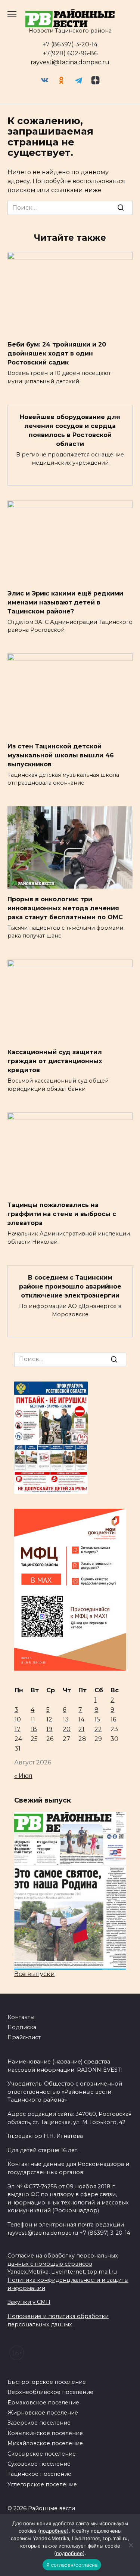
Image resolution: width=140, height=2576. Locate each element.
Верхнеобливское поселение (50, 2392)
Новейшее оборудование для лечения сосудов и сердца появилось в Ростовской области (70, 430)
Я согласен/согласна (72, 2565)
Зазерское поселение (39, 2423)
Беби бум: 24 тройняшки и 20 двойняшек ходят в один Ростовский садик (57, 353)
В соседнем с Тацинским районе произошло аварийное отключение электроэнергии (70, 1287)
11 (33, 1719)
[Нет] (131, 2545)
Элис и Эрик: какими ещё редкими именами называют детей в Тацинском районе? (65, 602)
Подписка (22, 2027)
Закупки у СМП (29, 2302)
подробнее (53, 2531)
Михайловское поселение (45, 2443)
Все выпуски (35, 1974)
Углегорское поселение (42, 2484)
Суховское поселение (39, 2464)
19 (49, 1729)
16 (113, 1719)
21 (81, 1729)
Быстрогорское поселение (47, 2382)
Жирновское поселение (43, 2413)
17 (18, 1729)
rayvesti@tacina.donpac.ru (70, 62)
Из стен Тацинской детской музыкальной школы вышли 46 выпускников (61, 755)
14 (81, 1719)
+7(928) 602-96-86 (70, 53)
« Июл (23, 1776)
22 (98, 1729)
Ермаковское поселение (43, 2403)
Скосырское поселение (42, 2454)
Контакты (21, 2017)
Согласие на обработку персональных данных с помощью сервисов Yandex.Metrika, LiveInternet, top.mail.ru (63, 2264)
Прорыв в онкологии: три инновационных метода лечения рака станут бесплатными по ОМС (65, 908)
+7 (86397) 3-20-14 (70, 44)
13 (66, 1719)
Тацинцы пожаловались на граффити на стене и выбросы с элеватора (62, 1214)
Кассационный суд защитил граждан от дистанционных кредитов (55, 1061)
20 (67, 1729)
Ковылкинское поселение (45, 2433)
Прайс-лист (24, 2037)
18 (34, 1729)
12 (49, 1719)
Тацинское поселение (39, 2474)
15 (97, 1719)
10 (18, 1719)
